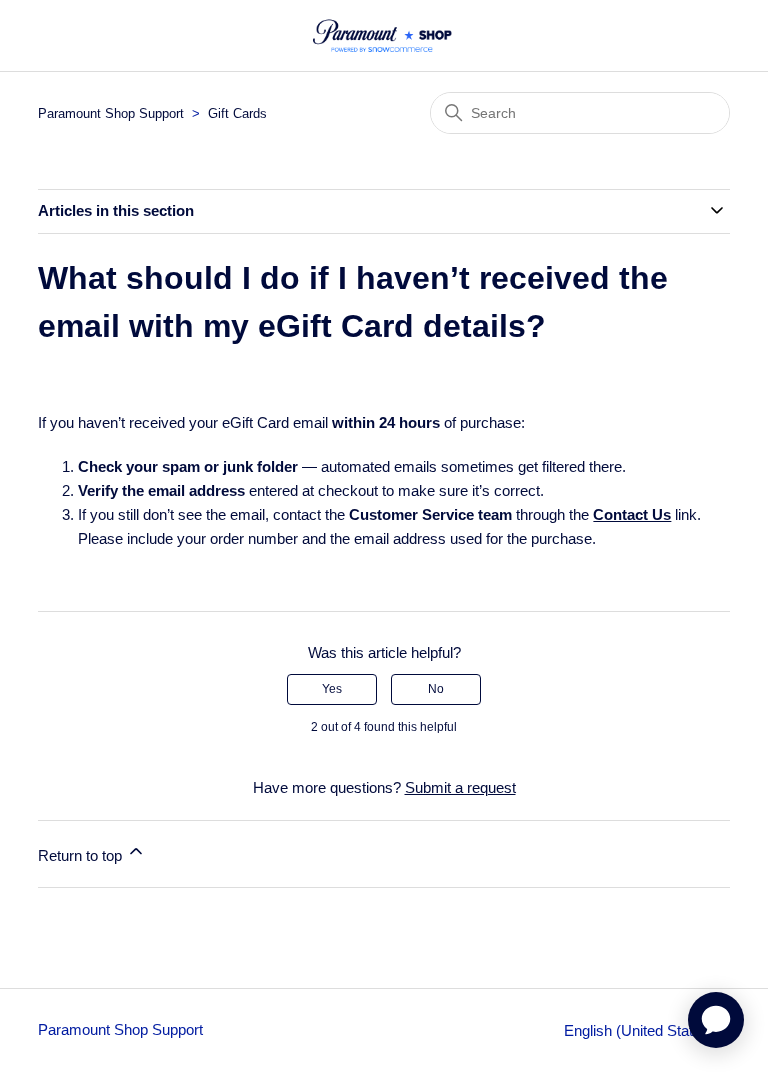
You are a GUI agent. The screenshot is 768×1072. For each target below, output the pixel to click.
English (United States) (641, 1030)
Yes (332, 689)
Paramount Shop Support (111, 113)
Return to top (82, 855)
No (436, 689)
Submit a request (460, 787)
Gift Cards (237, 113)
